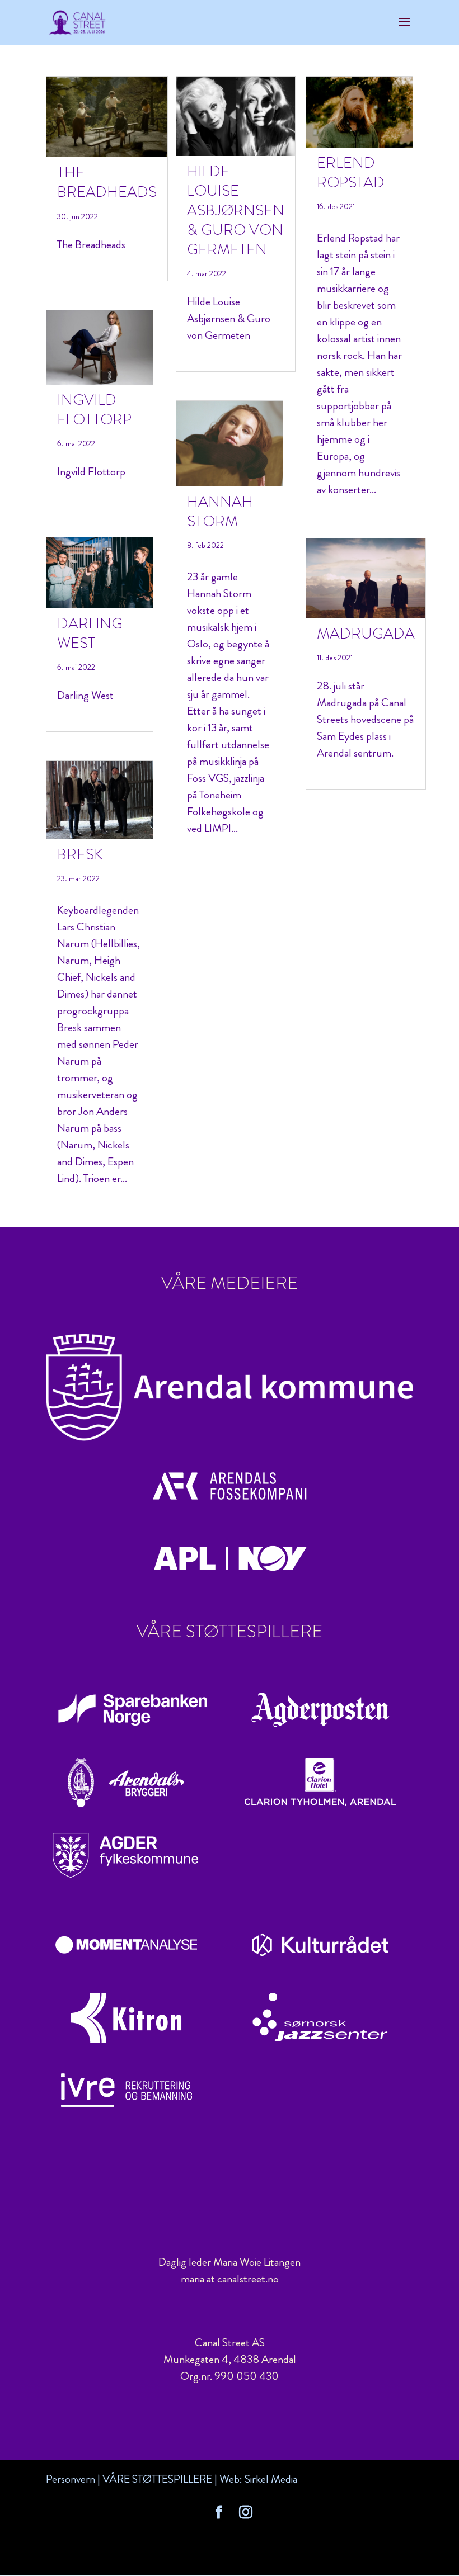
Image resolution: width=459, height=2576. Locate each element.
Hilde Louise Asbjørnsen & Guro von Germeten (236, 210)
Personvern (71, 2479)
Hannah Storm (220, 511)
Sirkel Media (271, 2479)
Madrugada (366, 634)
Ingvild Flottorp (94, 410)
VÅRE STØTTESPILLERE (157, 2479)
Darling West (90, 633)
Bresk (80, 854)
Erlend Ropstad (351, 172)
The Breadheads (107, 182)
